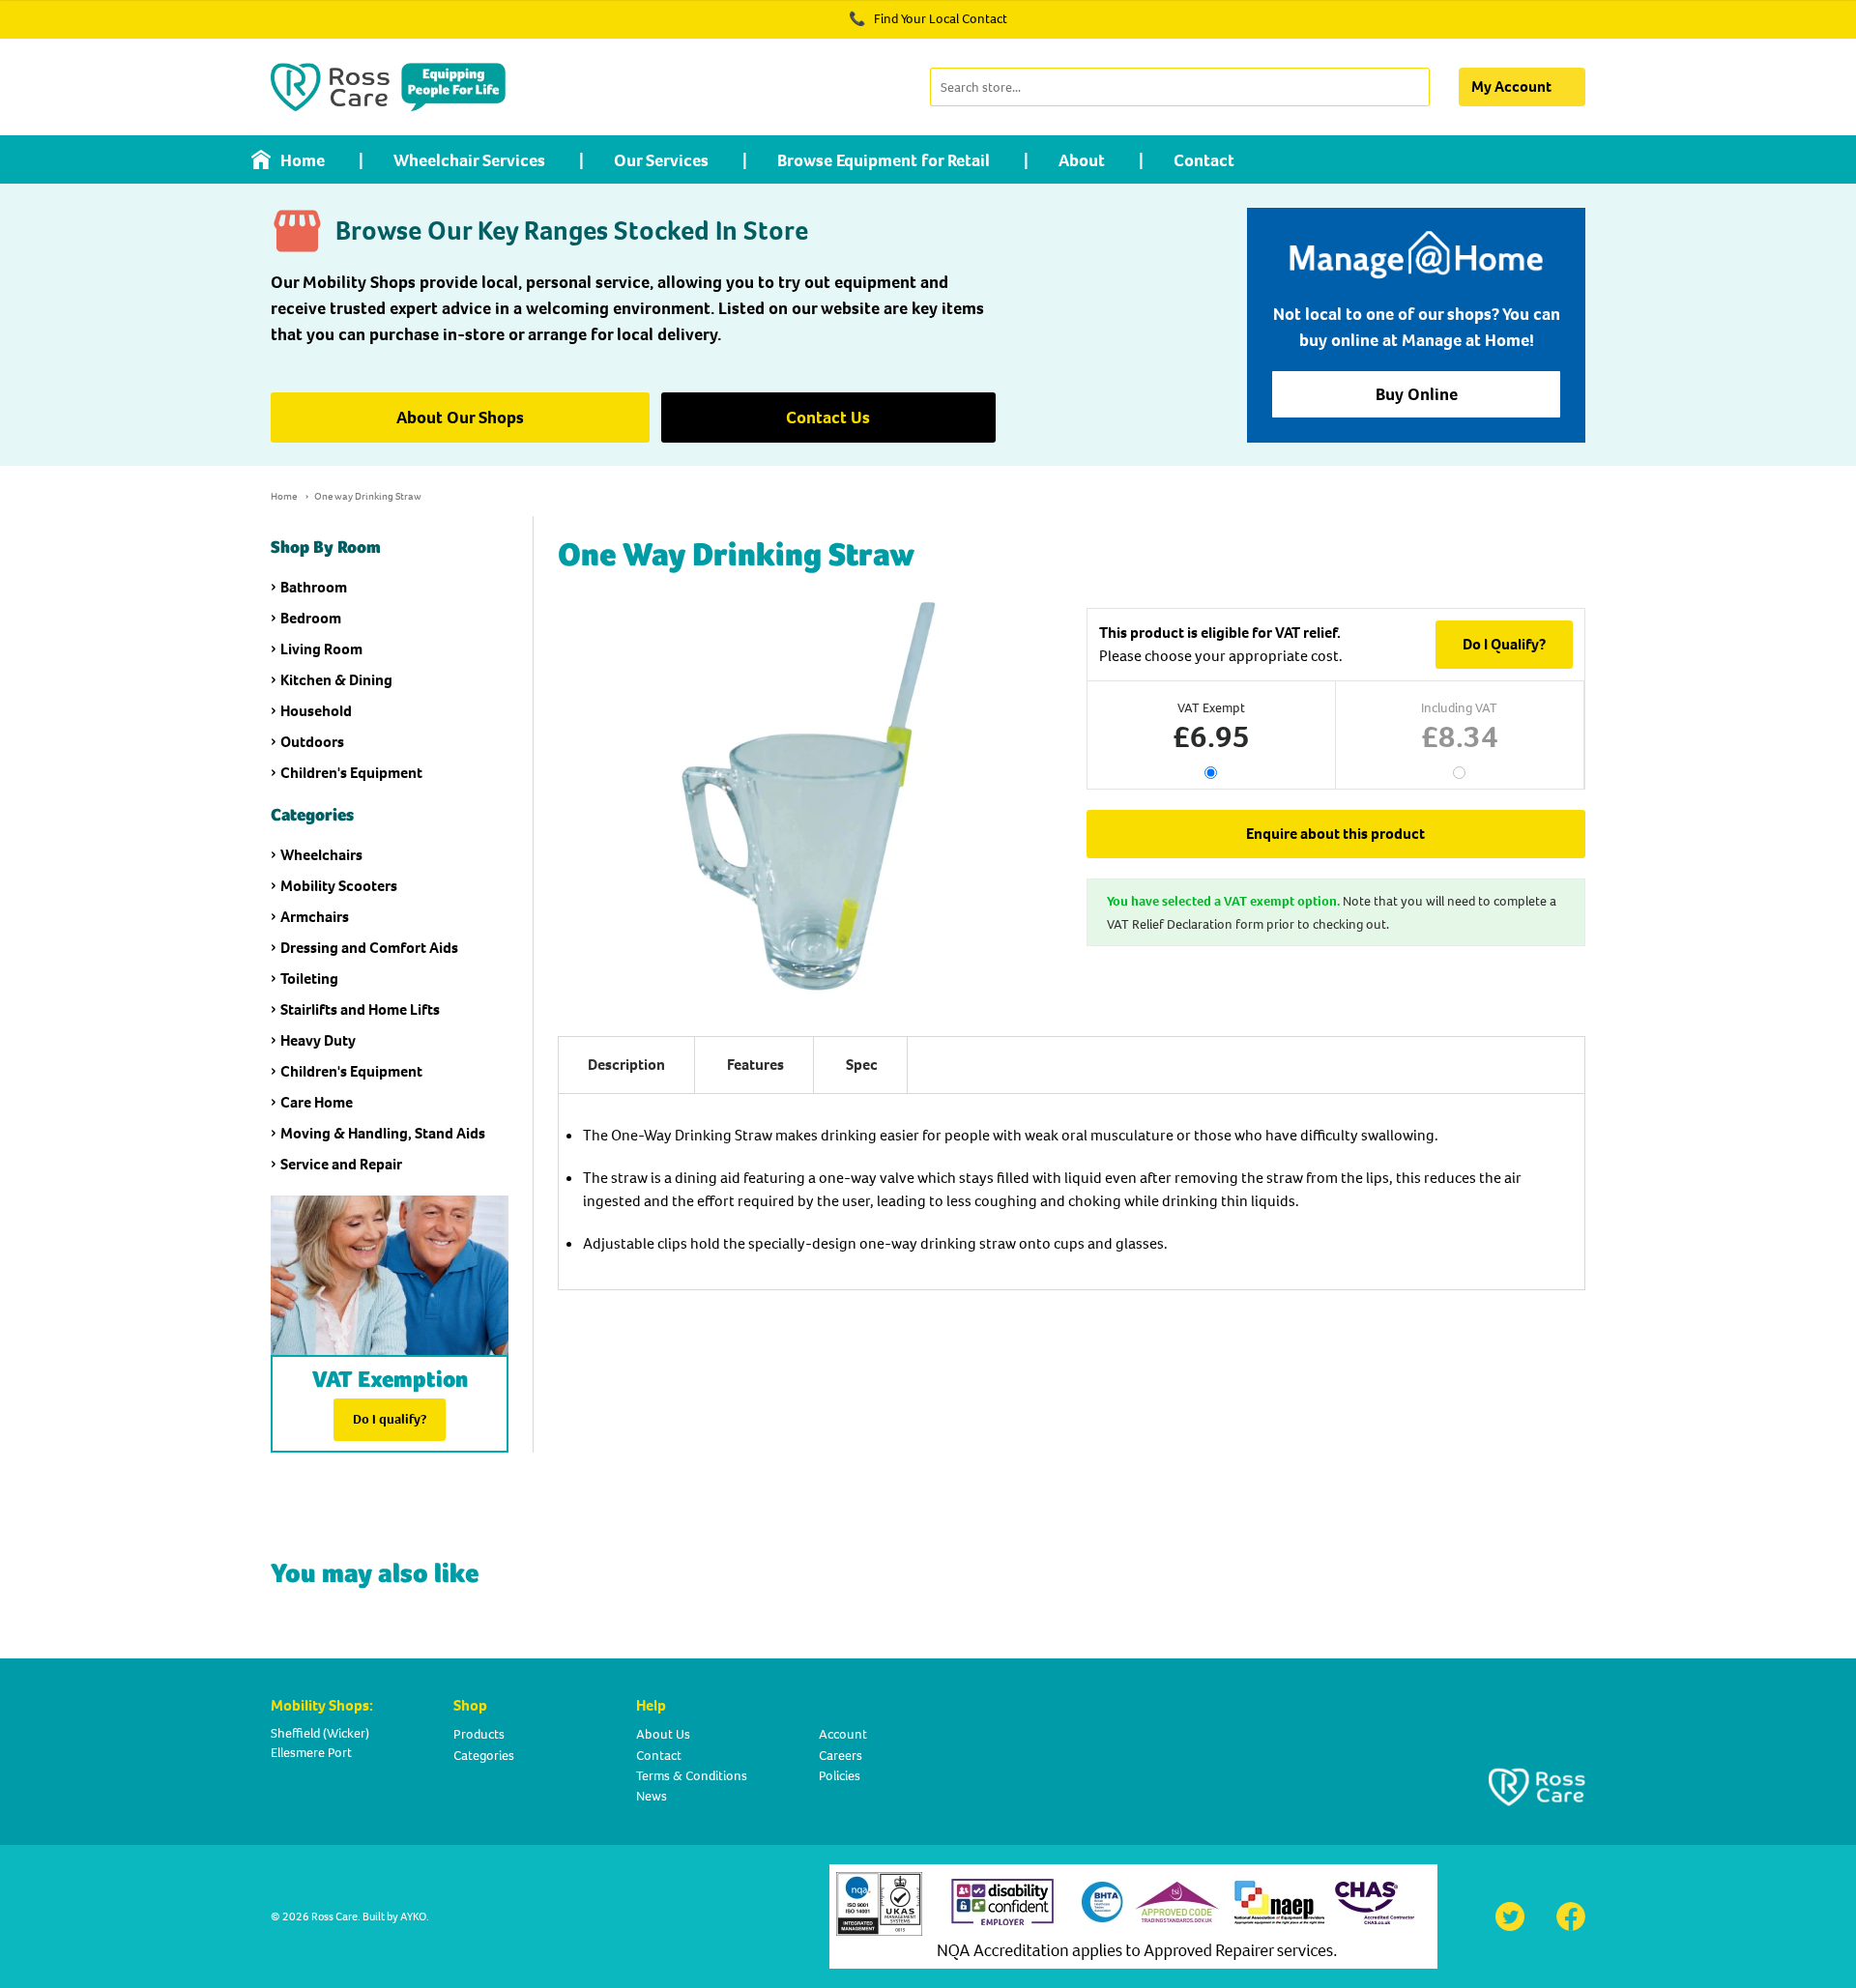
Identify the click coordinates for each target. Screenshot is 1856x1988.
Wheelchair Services (469, 160)
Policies (840, 1776)
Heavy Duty (318, 1040)
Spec (862, 1065)
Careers (841, 1756)
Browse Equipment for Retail (884, 160)
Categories (484, 1756)
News (652, 1796)
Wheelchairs (321, 855)
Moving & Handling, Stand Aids (383, 1133)
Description (626, 1065)
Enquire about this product (1335, 834)
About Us (663, 1734)
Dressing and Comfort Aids (369, 948)
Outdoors (312, 742)
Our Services (661, 160)
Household (316, 711)
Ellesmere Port (311, 1753)
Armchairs (315, 917)
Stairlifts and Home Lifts (360, 1009)
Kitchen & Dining (336, 680)
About (1082, 160)
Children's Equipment (351, 773)
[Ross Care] (388, 87)
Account (843, 1734)
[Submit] (1413, 87)
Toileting (309, 979)
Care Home (317, 1102)
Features (755, 1065)
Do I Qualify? (1504, 644)
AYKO (413, 1916)
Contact (1204, 160)
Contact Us (828, 418)
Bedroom (311, 618)
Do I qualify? (390, 1419)
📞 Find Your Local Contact (928, 19)
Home (303, 160)
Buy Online (1417, 394)
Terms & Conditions (692, 1776)
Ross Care (334, 1916)
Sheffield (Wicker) (320, 1733)
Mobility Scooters (339, 886)
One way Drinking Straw (368, 496)
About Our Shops (460, 418)
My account (1511, 86)
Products (479, 1734)
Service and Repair (341, 1164)
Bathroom (314, 587)
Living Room (321, 649)
